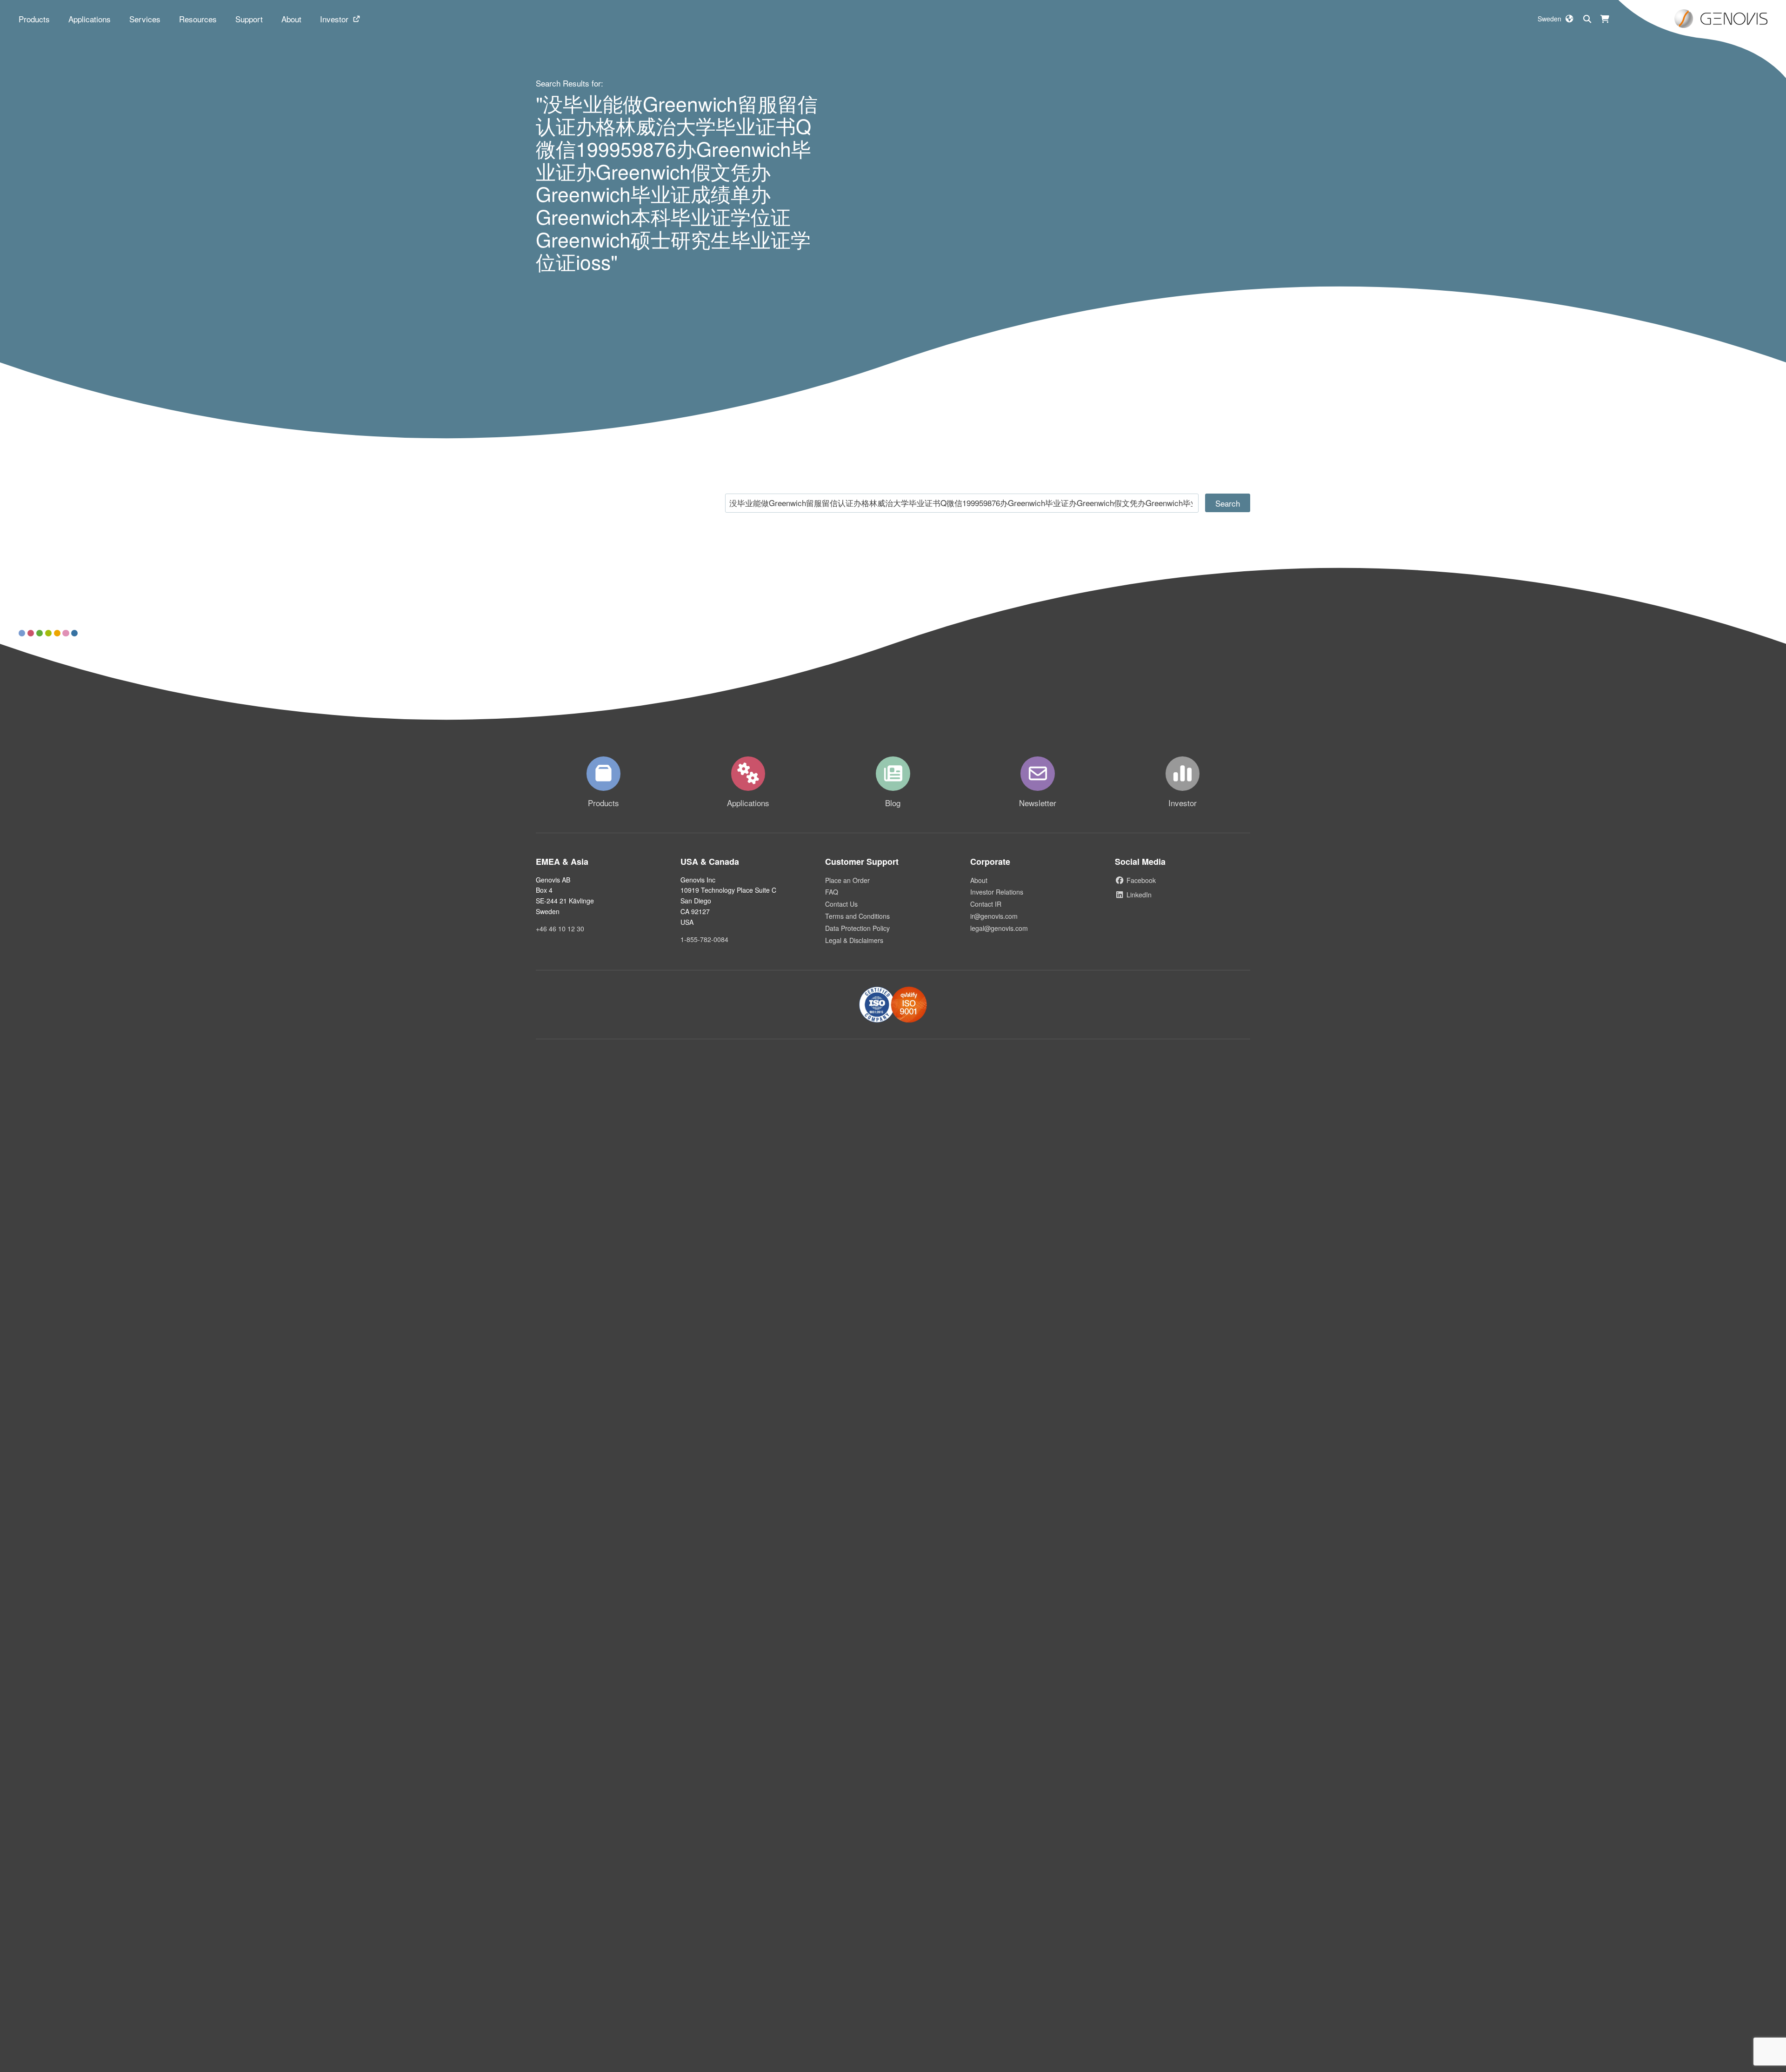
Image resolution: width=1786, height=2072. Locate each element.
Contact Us (841, 904)
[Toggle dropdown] (34, 19)
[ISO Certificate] (893, 1005)
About (979, 880)
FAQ (832, 892)
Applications (748, 803)
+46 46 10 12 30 (560, 929)
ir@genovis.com (994, 916)
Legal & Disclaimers (854, 940)
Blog (893, 803)
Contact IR (986, 904)
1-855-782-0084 (704, 939)
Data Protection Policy (857, 928)
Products (603, 803)
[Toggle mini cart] (1605, 19)
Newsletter (1038, 803)
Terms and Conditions (857, 916)
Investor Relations (997, 892)
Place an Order (847, 880)
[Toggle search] (1587, 19)
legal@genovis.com (999, 928)
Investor (1183, 803)
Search (1228, 503)
